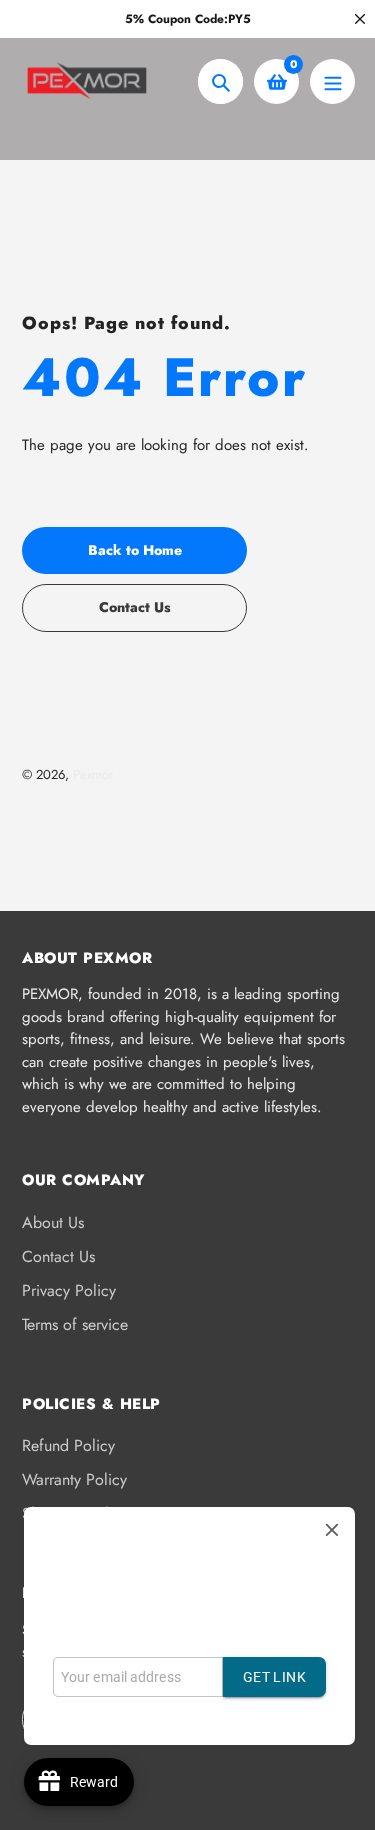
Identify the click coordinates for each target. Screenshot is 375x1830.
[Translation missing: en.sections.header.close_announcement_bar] (360, 19)
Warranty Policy (74, 1479)
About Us (53, 1222)
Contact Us (58, 1256)
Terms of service (75, 1324)
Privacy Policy (69, 1290)
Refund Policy (68, 1445)
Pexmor (93, 774)
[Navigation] (332, 81)
